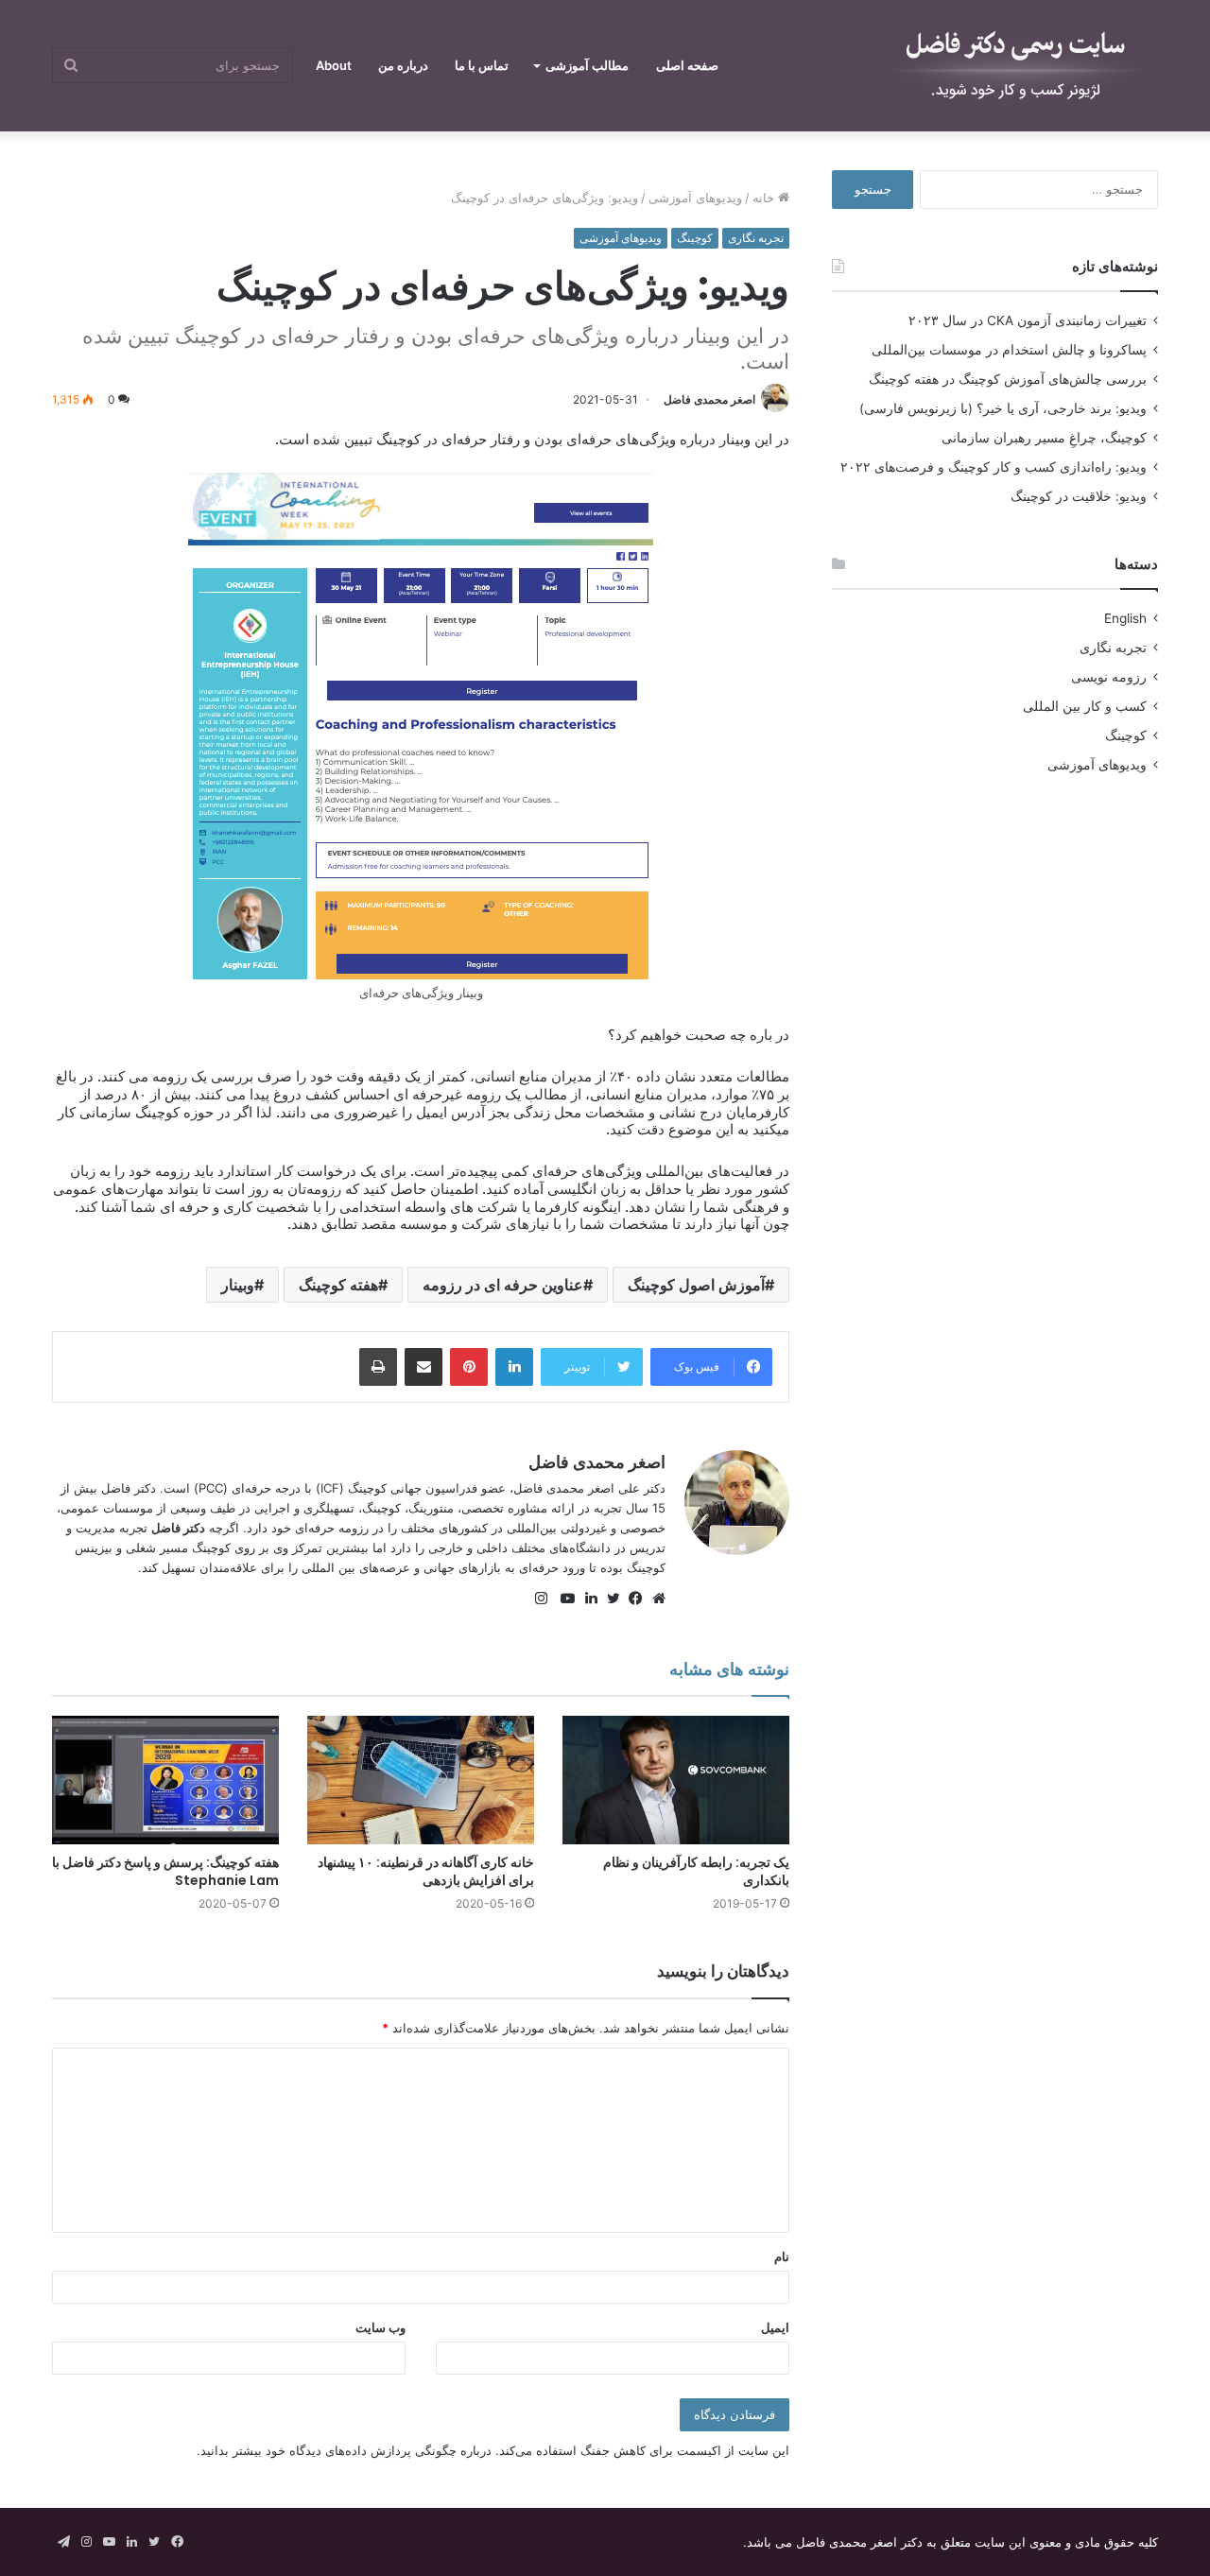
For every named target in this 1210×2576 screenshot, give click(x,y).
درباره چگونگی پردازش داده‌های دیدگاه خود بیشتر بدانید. (344, 2450)
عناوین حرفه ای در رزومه (503, 1285)
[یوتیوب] (563, 1599)
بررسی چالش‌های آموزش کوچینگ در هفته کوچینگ (1008, 379)
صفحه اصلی (687, 65)
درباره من (403, 65)
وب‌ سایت (380, 2327)
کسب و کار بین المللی (1085, 706)
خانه (765, 198)
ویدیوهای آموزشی (695, 198)
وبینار (238, 1285)
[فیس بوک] (631, 1599)
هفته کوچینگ (338, 1285)
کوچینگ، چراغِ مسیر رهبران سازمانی (1044, 438)
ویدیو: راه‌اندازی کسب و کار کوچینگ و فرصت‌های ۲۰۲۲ (994, 467)
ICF (330, 1488)
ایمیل (775, 2327)
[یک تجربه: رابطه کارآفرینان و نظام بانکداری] (676, 1780)
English (1125, 618)
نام (782, 2256)
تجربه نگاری (756, 238)
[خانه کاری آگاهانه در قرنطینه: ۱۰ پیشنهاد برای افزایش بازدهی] (421, 1780)
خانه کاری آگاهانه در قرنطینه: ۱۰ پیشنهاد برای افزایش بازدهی (426, 1871)
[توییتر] (609, 1599)
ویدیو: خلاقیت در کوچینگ (1079, 496)
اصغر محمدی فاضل (709, 399)
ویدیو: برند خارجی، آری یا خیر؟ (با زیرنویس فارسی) (1003, 408)
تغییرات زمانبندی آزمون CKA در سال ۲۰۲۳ (1028, 320)
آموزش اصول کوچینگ (696, 1285)
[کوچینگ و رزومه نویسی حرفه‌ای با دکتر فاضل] (1016, 66)
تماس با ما (482, 65)
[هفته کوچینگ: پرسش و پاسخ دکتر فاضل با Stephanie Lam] (165, 1780)
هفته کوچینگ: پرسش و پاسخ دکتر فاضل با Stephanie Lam (165, 1871)
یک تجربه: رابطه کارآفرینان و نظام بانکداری (696, 1871)
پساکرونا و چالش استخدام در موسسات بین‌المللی (1009, 350)
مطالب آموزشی (587, 65)
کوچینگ (695, 238)
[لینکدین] (586, 1599)
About (334, 65)
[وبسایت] (654, 1599)
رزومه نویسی (1109, 677)
